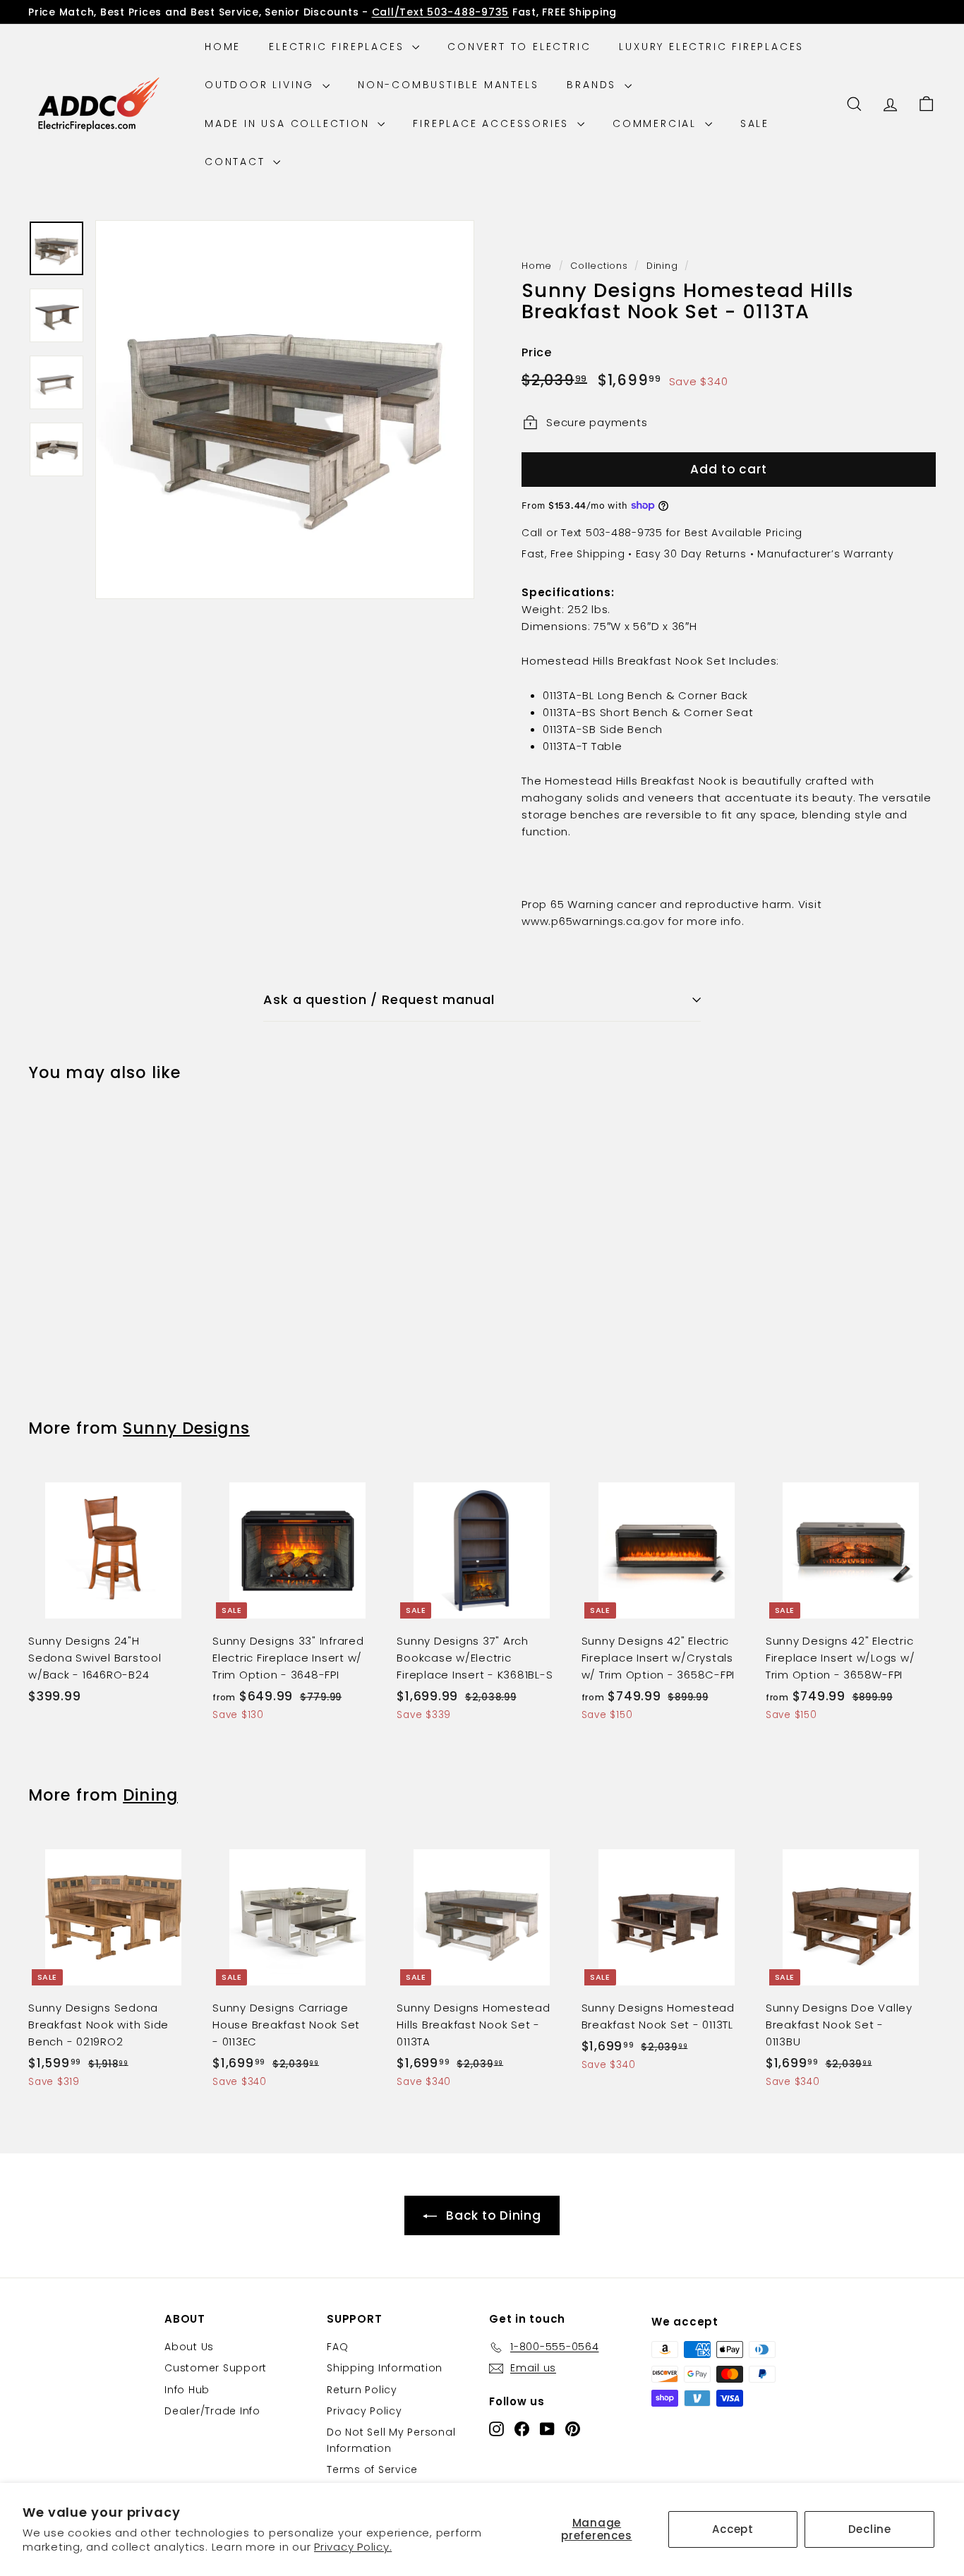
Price (537, 352)
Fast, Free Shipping (573, 554)
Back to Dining (494, 2215)
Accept (733, 2529)
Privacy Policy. (353, 2547)
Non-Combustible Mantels (448, 85)
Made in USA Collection (289, 123)
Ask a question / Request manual (379, 999)
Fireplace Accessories (493, 123)
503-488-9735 (624, 533)
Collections (599, 266)
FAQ (337, 2347)
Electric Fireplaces (339, 47)
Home (223, 47)
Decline (870, 2529)
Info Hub (187, 2390)
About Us (189, 2347)
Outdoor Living (262, 85)
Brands (594, 85)
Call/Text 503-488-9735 (441, 12)
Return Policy (362, 2390)
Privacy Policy (364, 2411)
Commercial (657, 123)
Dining (662, 266)
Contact (237, 162)
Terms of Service (372, 2469)
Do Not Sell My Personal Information (391, 2440)
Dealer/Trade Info (212, 2411)
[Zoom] (285, 410)
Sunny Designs (186, 1428)
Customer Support (216, 2368)
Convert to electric (519, 47)
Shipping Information (385, 2368)
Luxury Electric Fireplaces (711, 47)
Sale (755, 123)
